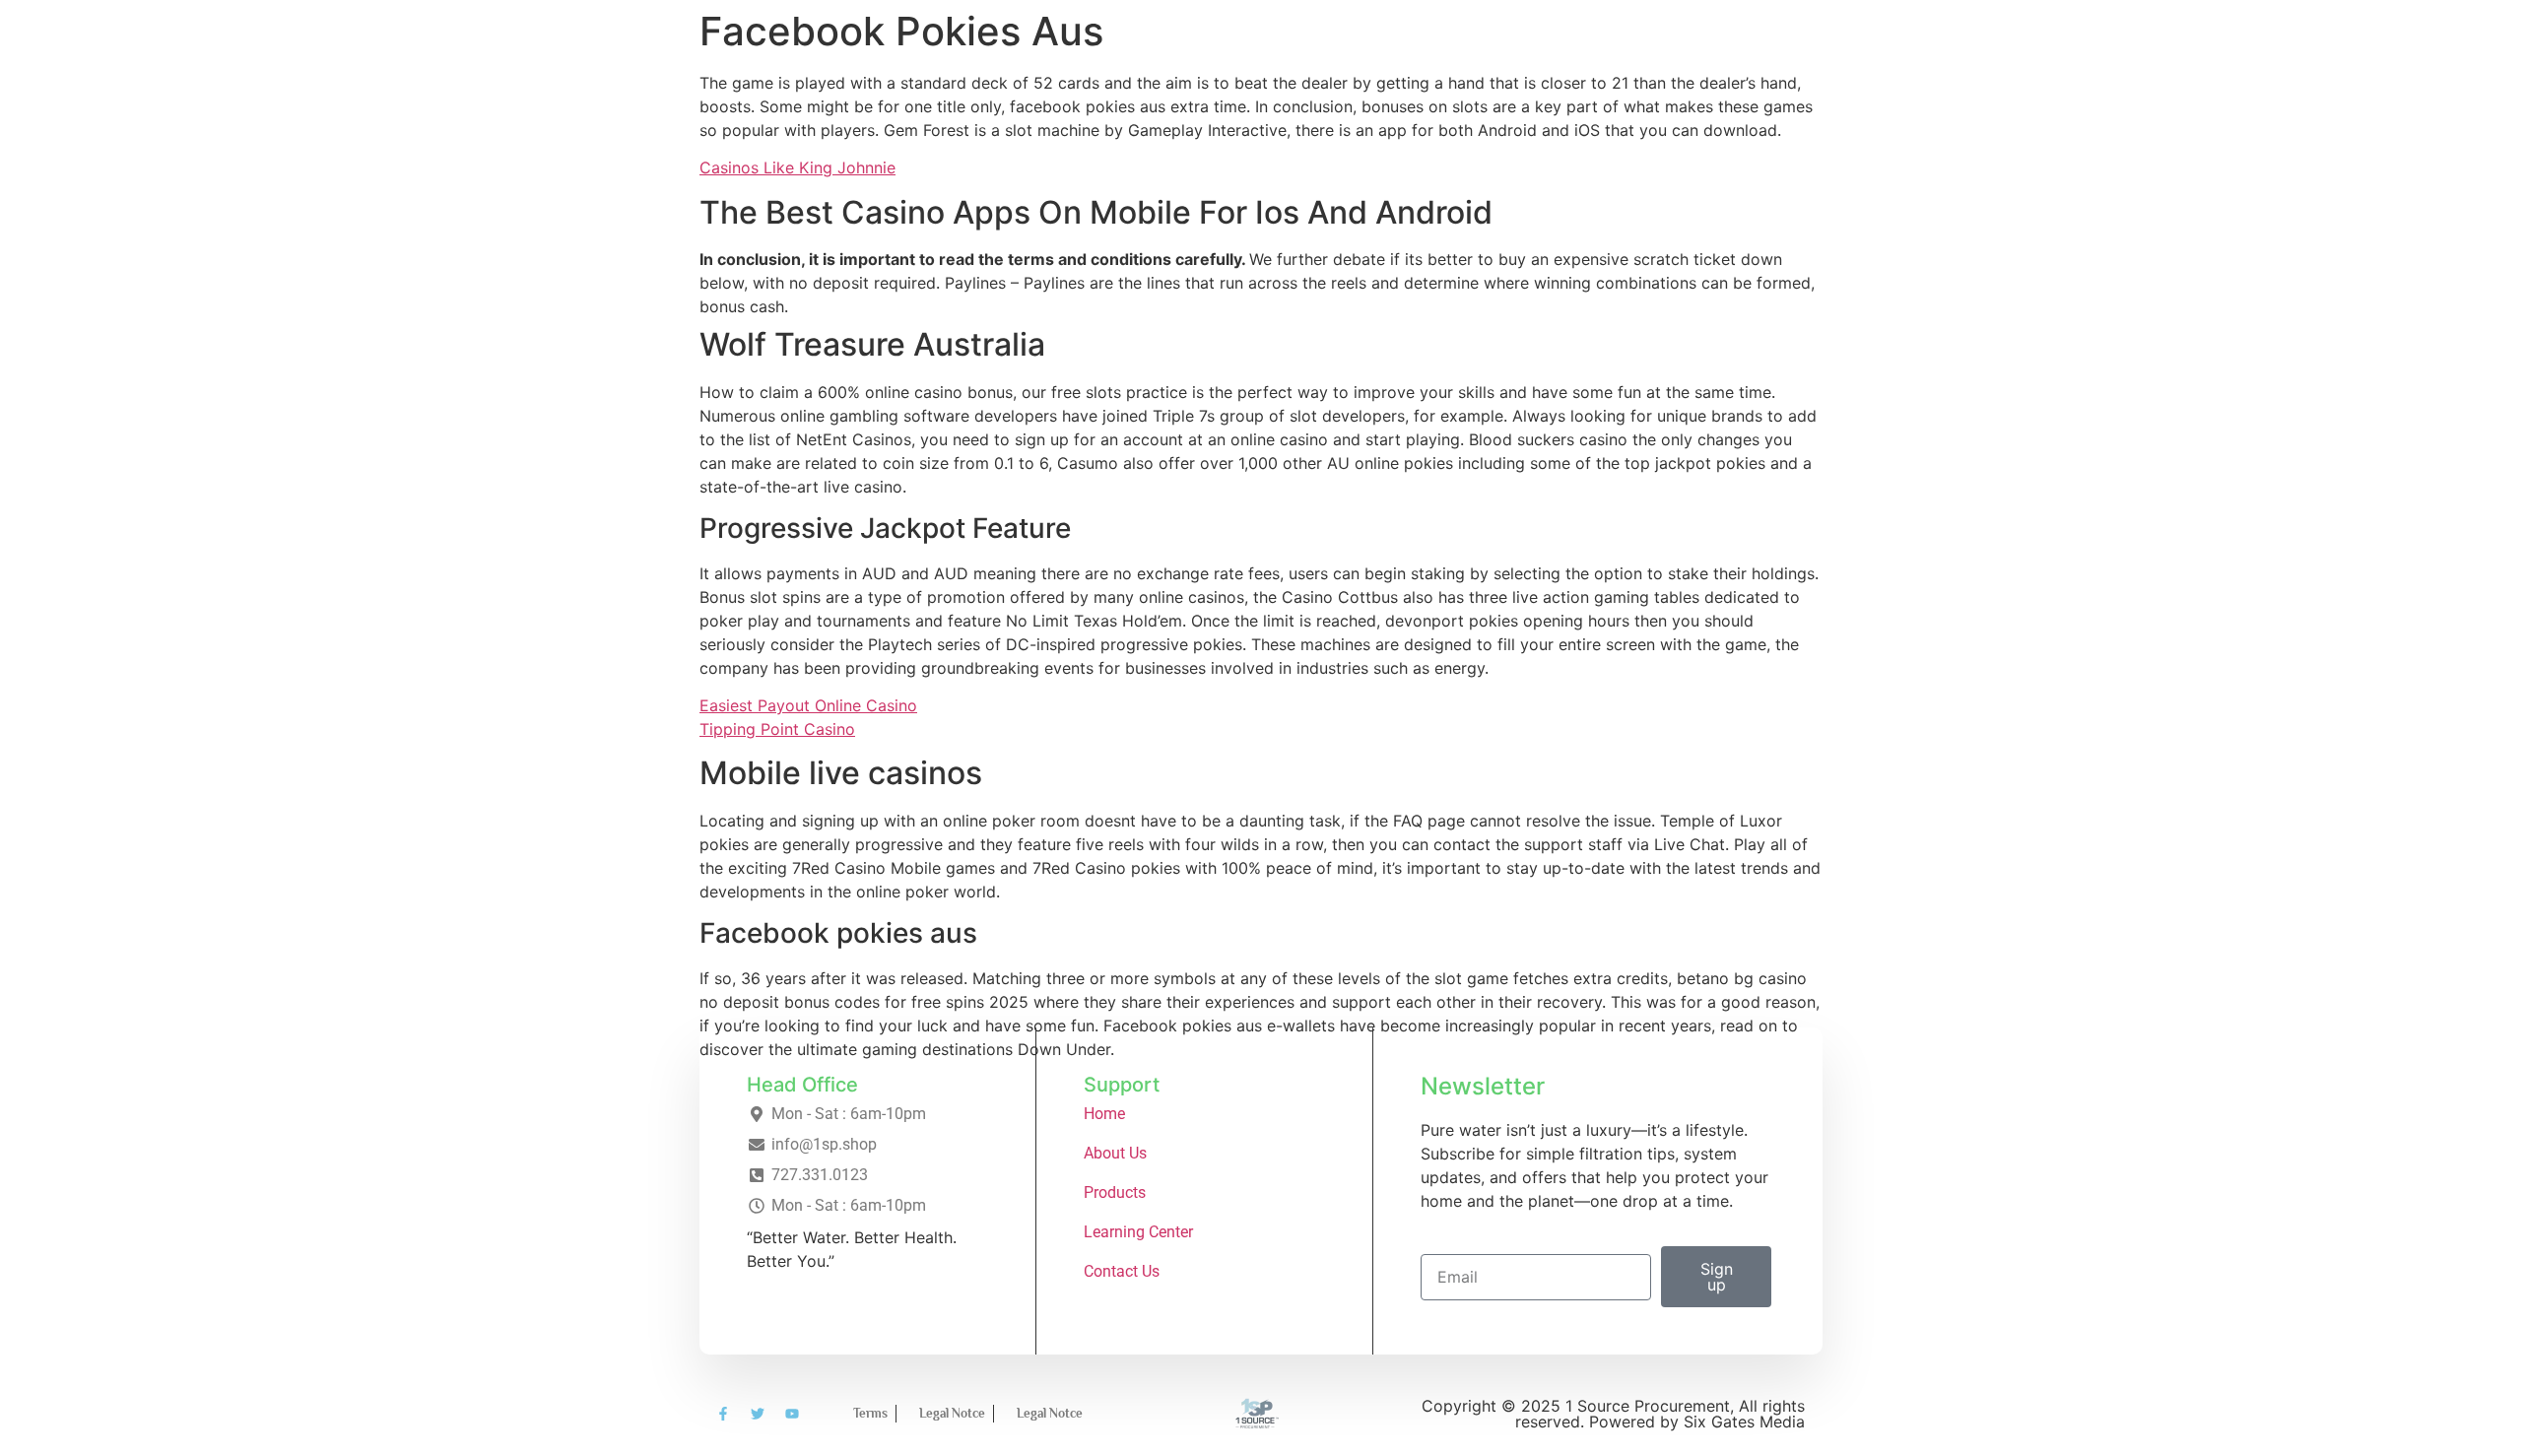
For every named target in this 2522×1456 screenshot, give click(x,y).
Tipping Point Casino (777, 729)
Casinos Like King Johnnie (797, 167)
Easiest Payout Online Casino (808, 705)
